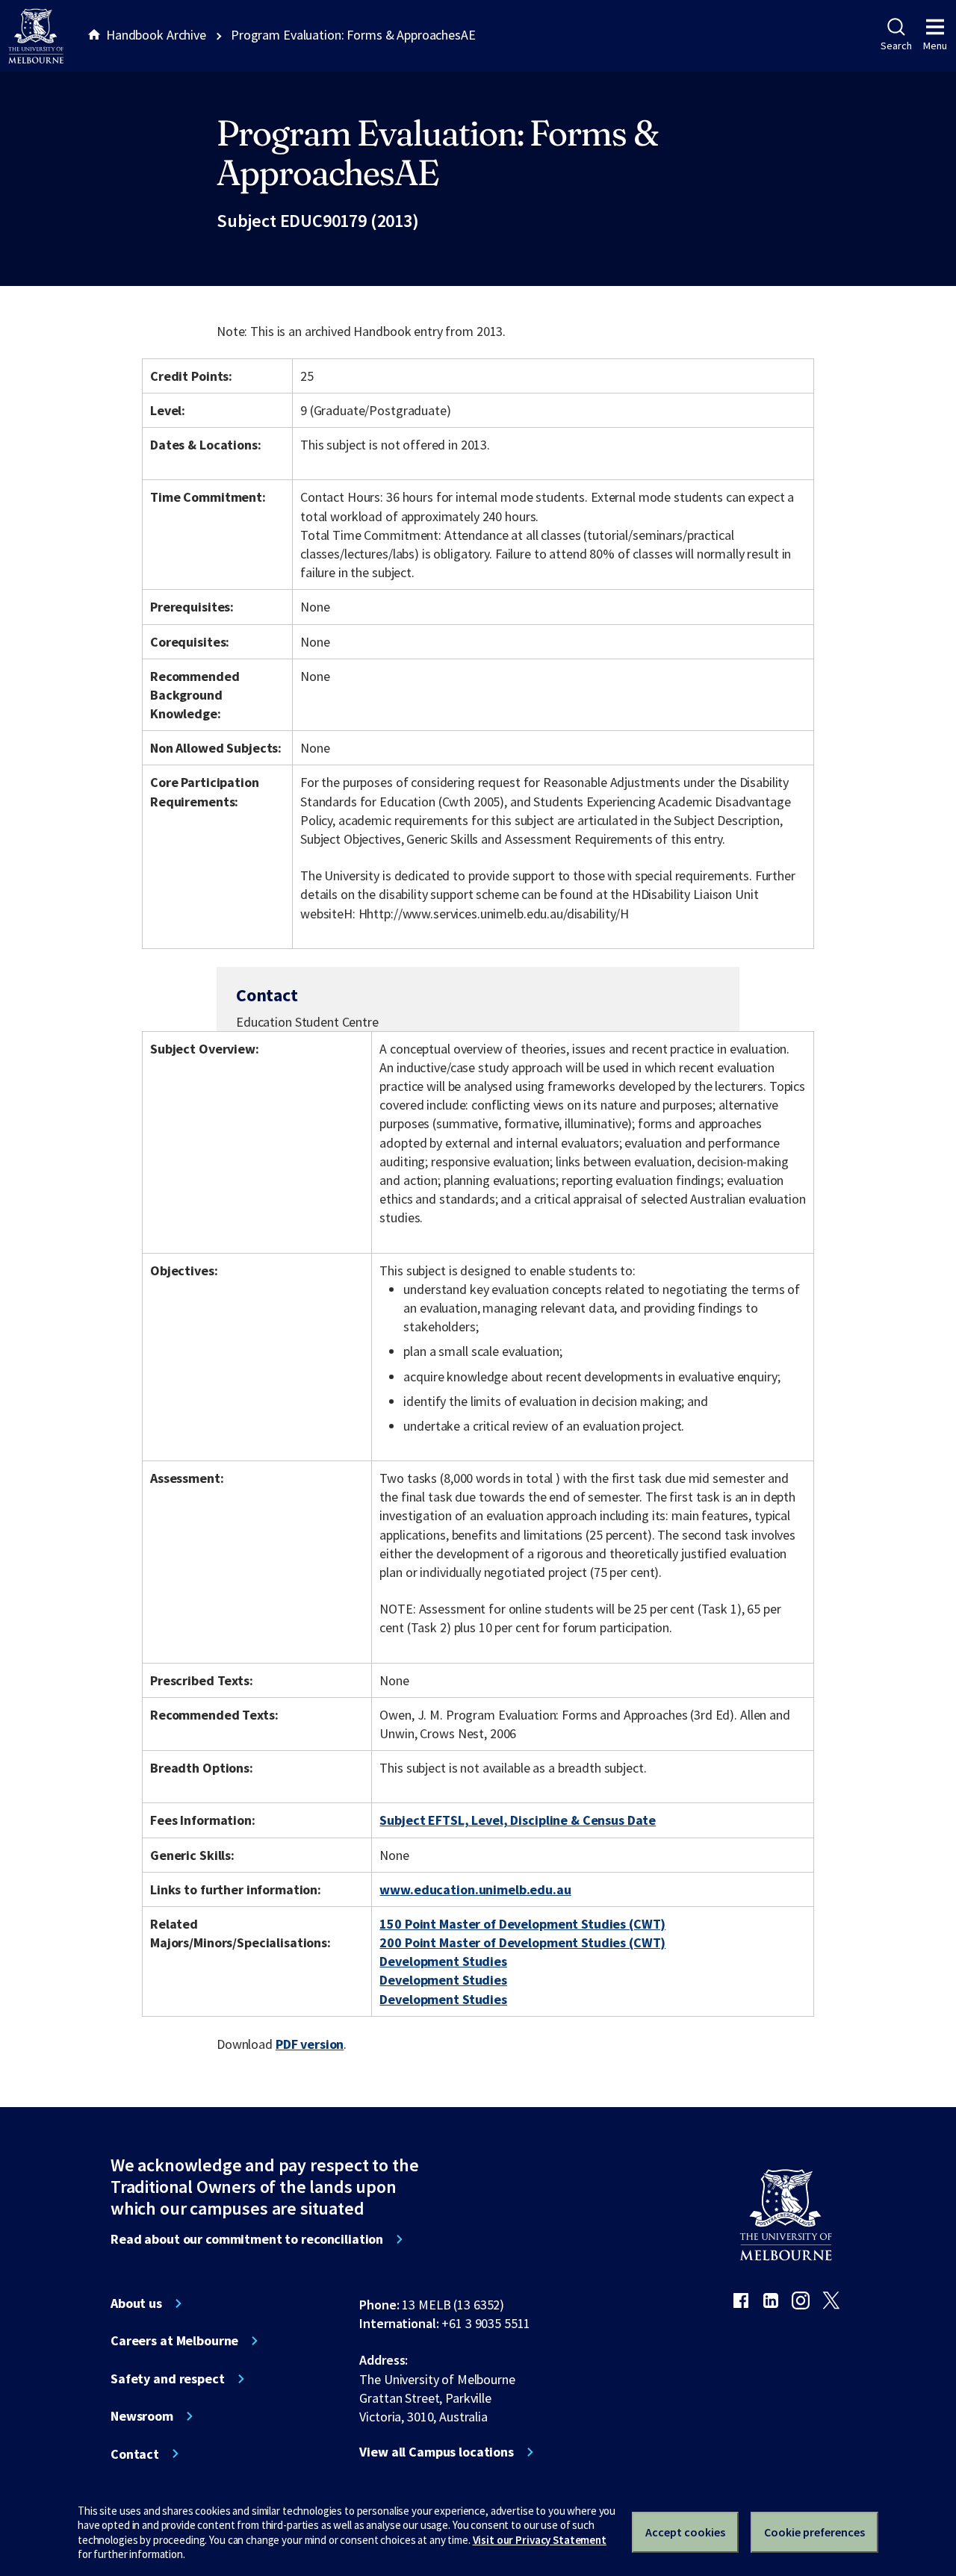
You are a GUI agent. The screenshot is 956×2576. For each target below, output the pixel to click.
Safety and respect (168, 2379)
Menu (935, 46)
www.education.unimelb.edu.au (475, 1889)
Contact (135, 2454)
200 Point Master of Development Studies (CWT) (522, 1942)
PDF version (310, 2044)
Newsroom (142, 2416)
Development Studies (443, 1961)
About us (136, 2303)
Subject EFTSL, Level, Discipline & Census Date (518, 1820)
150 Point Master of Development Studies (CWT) (522, 1924)
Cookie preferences (814, 2532)
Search (896, 46)
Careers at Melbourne (174, 2341)
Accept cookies (685, 2532)
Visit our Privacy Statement (540, 2540)
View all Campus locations (437, 2452)
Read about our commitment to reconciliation (247, 2239)
